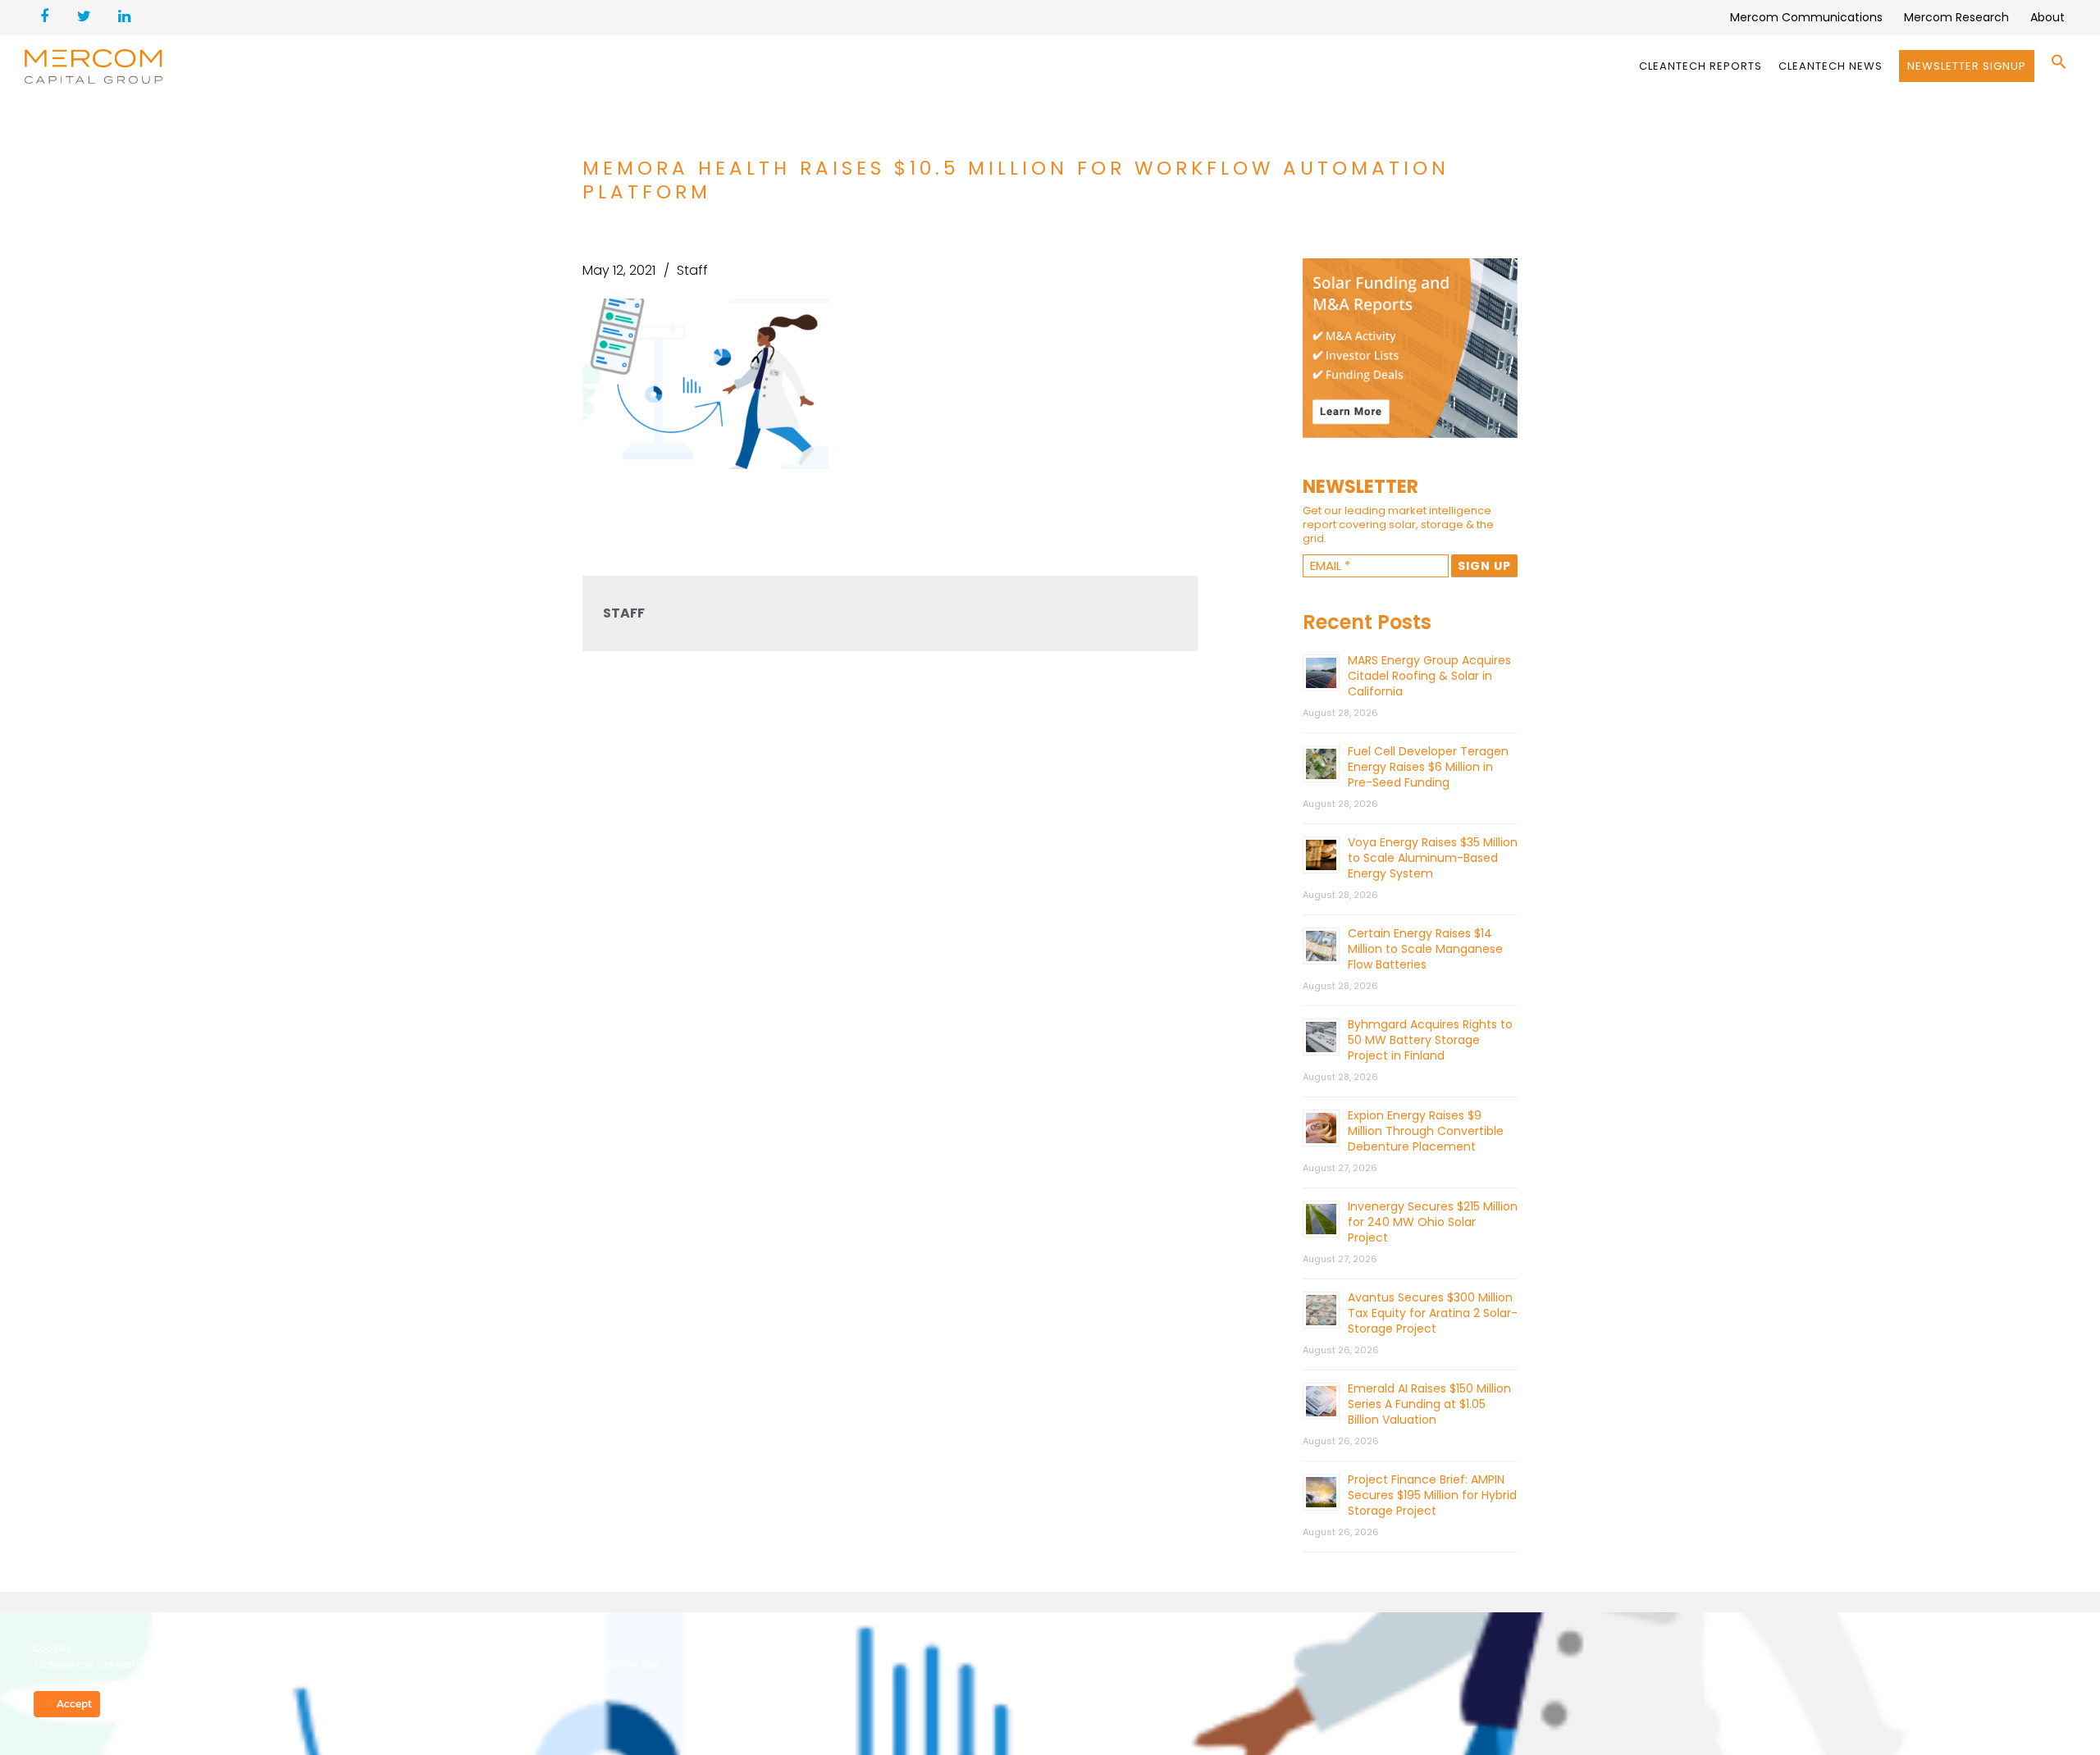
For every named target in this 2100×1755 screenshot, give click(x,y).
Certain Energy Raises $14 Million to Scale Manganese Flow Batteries (1425, 949)
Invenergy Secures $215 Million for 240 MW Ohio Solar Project (1433, 1222)
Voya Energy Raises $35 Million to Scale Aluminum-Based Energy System (1433, 858)
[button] (2059, 66)
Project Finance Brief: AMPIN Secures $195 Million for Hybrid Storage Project (1432, 1495)
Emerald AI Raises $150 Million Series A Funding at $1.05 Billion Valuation (1429, 1404)
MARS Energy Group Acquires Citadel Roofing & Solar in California (1429, 676)
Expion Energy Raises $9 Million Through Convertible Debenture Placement (1426, 1131)
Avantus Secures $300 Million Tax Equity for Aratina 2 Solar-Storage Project (1433, 1313)
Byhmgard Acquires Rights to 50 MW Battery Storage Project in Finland (1430, 1040)
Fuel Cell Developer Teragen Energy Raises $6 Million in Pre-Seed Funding (1428, 767)
